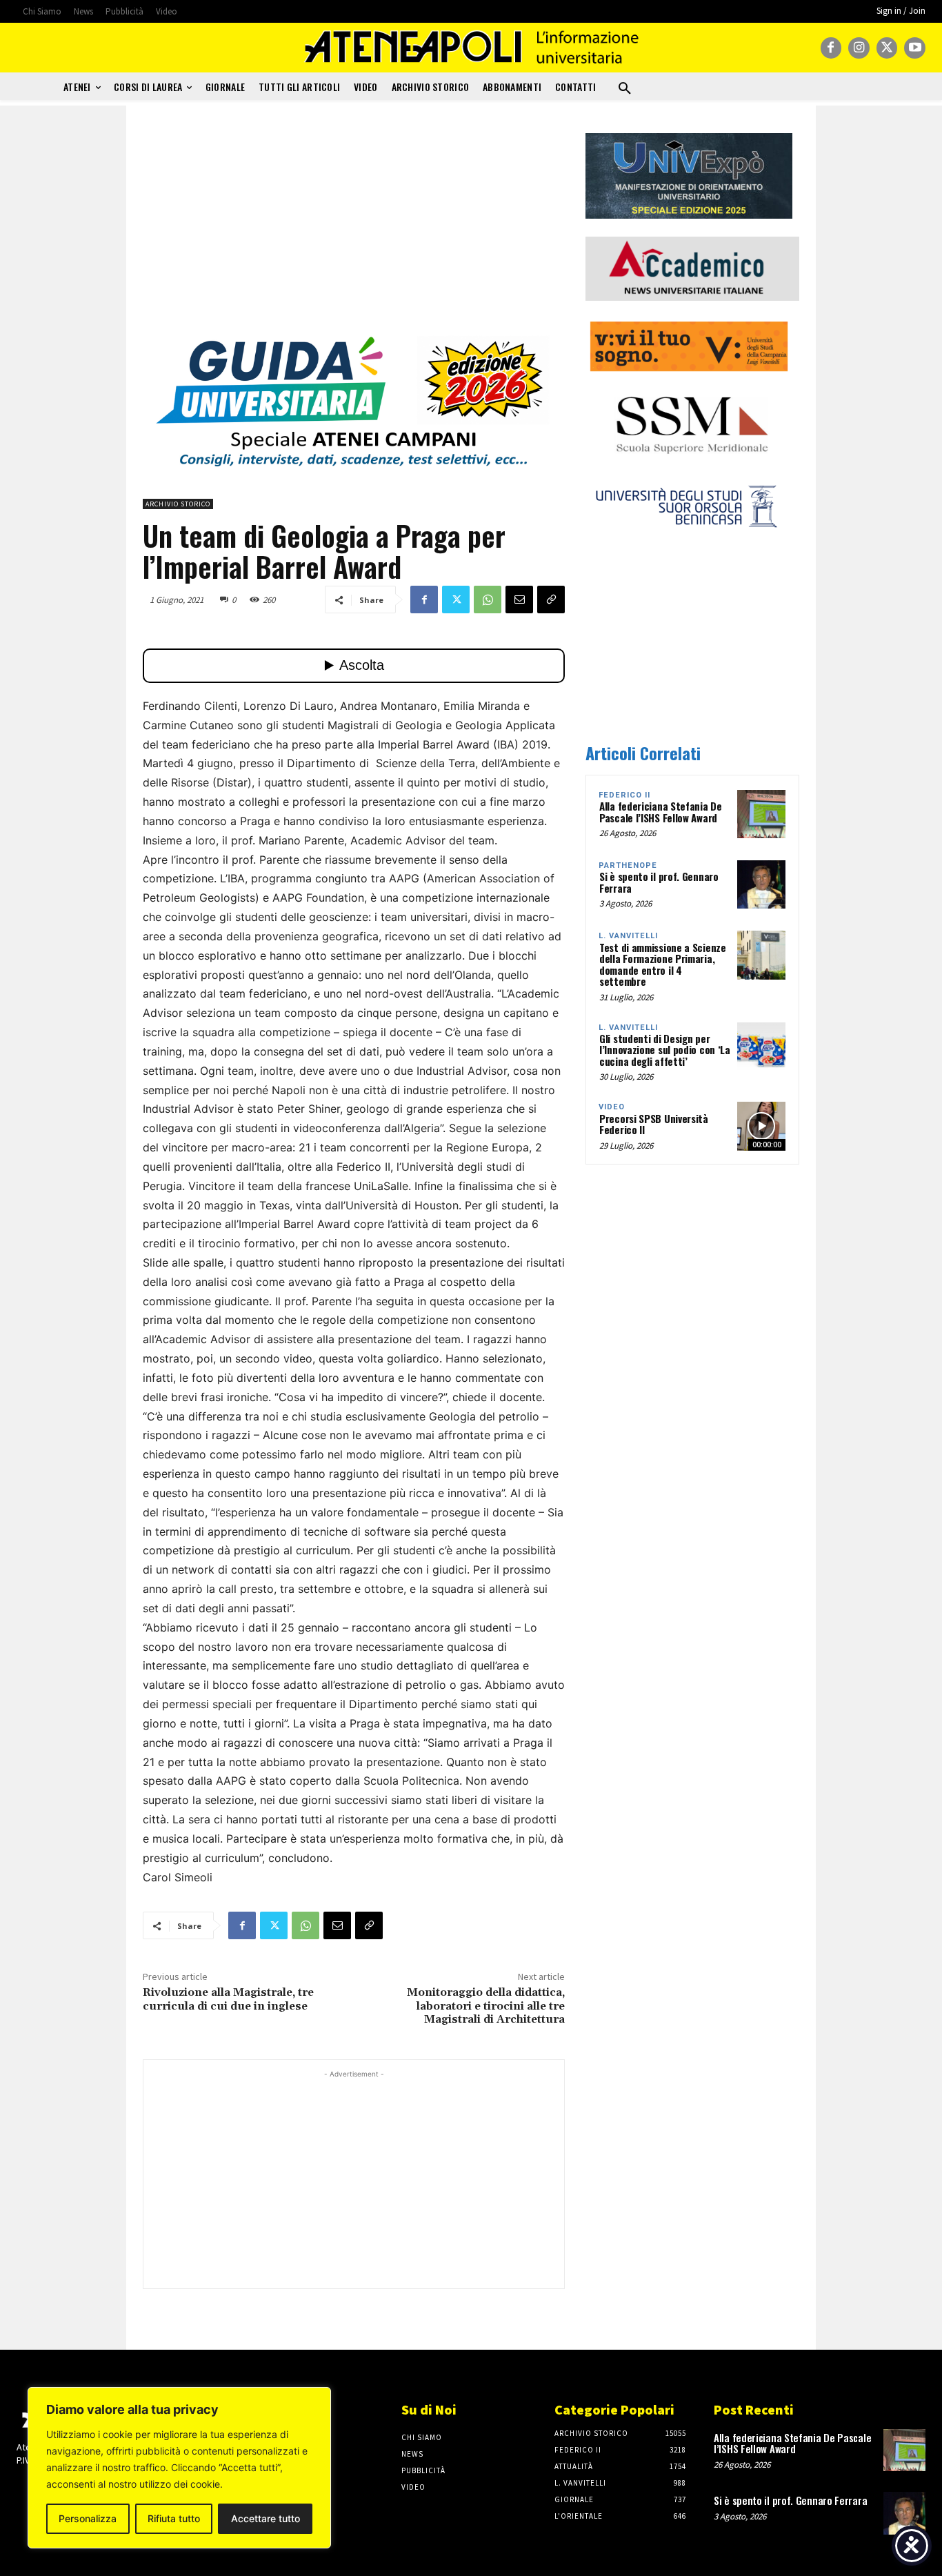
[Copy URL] (551, 600)
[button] (625, 89)
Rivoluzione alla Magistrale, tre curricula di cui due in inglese (228, 1999)
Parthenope (628, 865)
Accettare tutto (265, 2518)
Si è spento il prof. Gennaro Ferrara (659, 882)
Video (612, 1107)
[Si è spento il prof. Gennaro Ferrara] (761, 884)
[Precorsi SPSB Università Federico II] (761, 1126)
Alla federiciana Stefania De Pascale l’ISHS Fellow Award (661, 812)
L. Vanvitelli (628, 936)
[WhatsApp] (488, 600)
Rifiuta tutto (174, 2518)
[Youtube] (915, 48)
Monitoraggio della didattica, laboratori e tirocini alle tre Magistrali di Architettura (486, 2005)
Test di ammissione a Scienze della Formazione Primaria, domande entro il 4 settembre (663, 964)
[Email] (519, 600)
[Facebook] (831, 48)
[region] (179, 2468)
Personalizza (88, 2518)
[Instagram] (859, 48)
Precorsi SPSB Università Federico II (654, 1124)
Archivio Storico (178, 504)
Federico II (624, 795)
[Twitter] (887, 48)
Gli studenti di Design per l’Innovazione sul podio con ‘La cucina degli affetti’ (665, 1050)
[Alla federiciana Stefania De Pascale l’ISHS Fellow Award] (761, 814)
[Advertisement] (354, 230)
